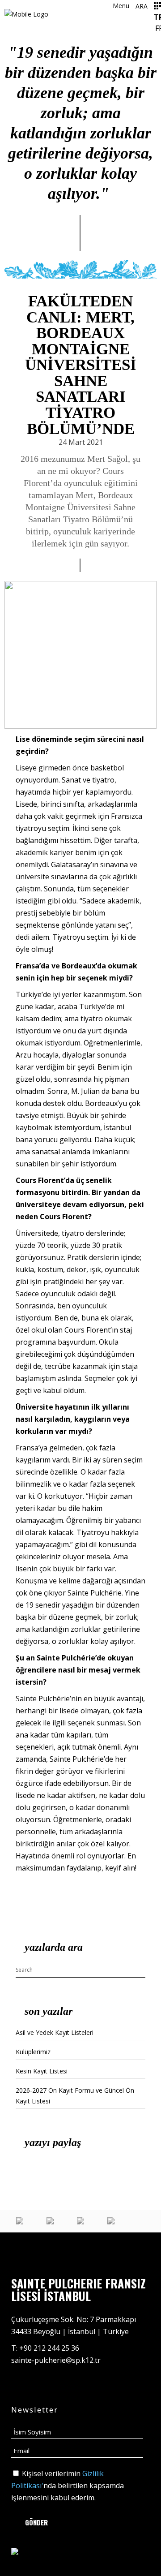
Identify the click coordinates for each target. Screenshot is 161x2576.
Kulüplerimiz (33, 2052)
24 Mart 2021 (81, 442)
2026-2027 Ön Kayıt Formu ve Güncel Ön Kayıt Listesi (75, 2096)
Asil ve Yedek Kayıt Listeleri (55, 2032)
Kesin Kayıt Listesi (42, 2071)
